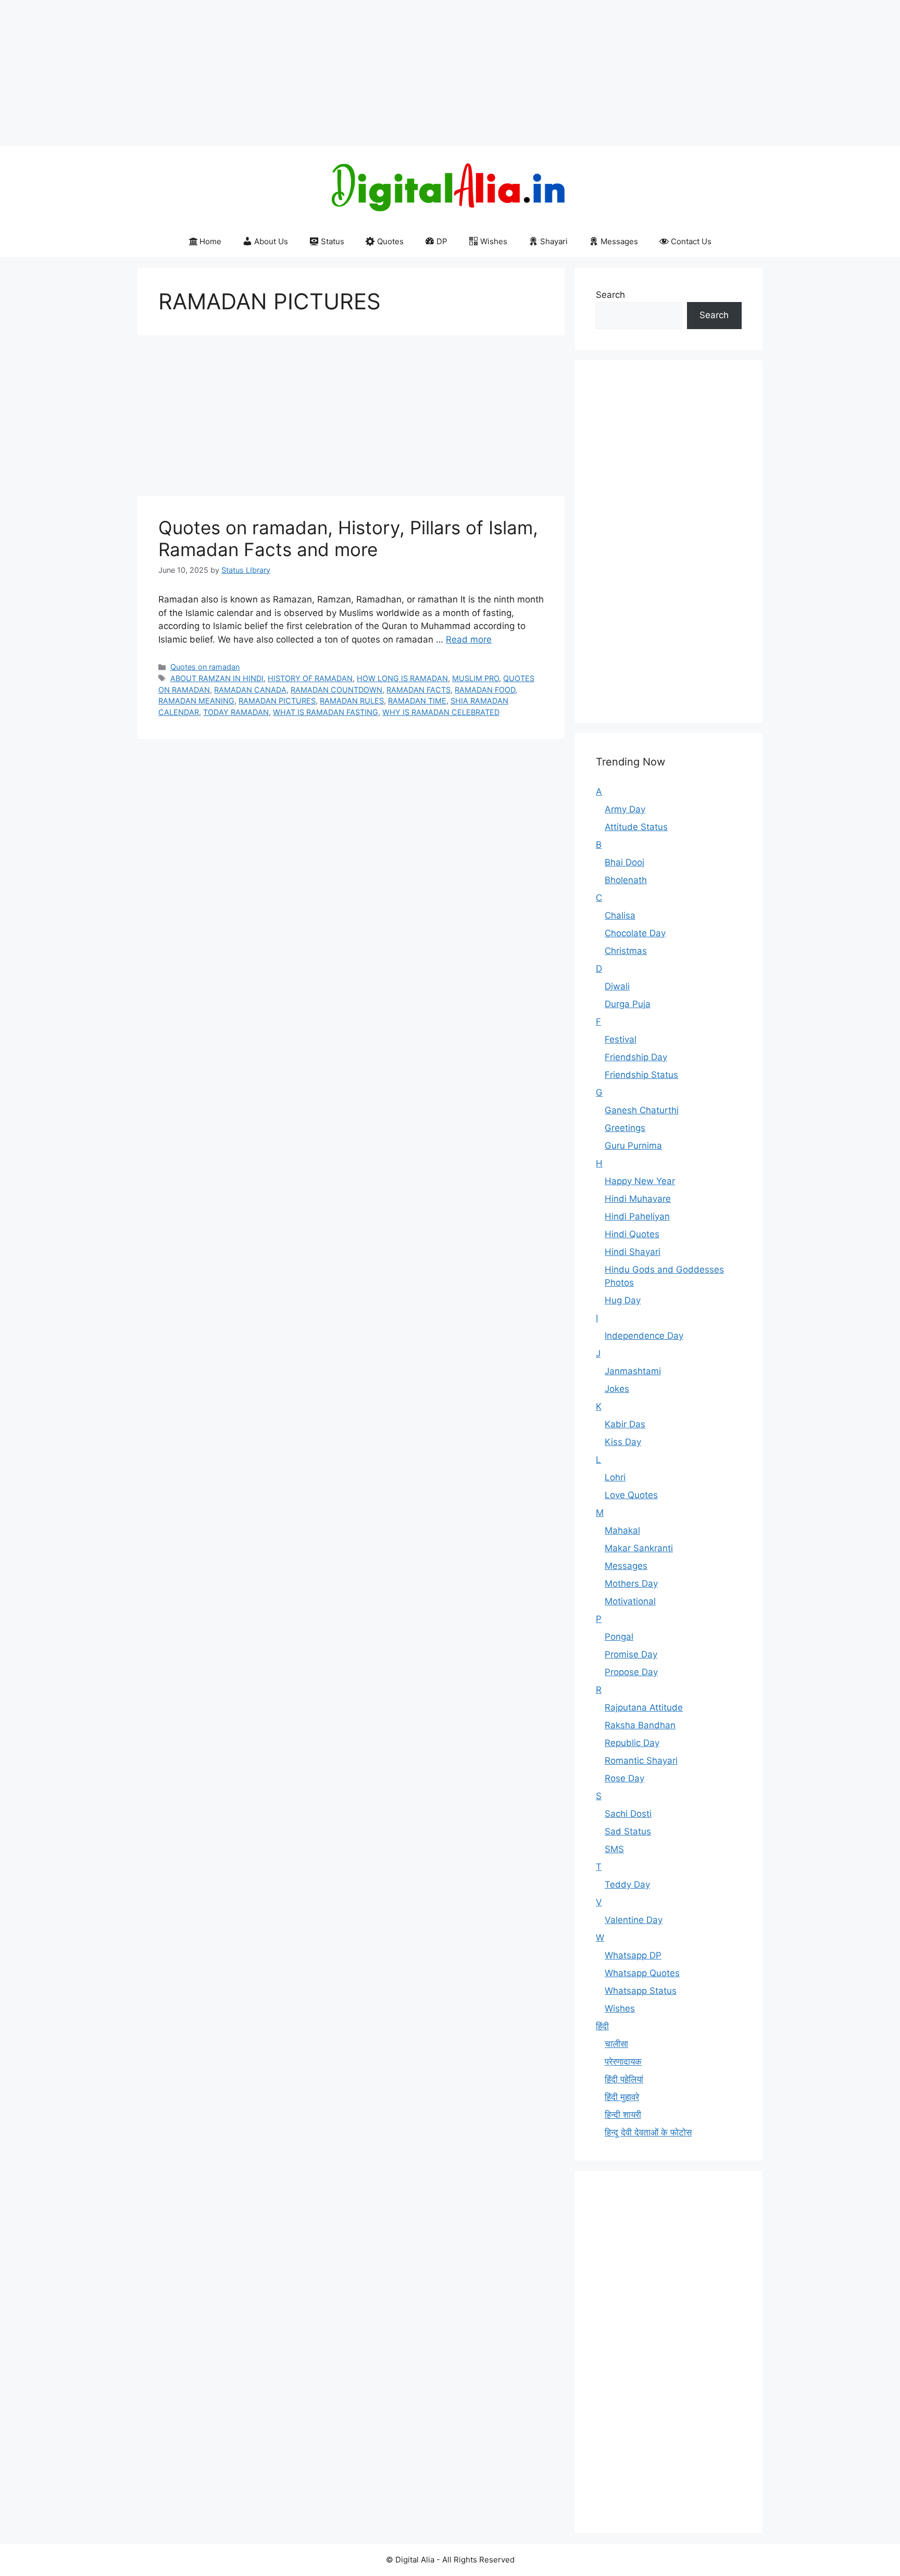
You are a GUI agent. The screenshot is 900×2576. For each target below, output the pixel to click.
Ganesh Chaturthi (642, 1110)
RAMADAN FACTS (418, 690)
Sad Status (628, 1831)
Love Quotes (631, 1495)
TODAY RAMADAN (236, 712)
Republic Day (632, 1743)
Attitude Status (636, 827)
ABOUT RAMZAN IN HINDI (217, 678)
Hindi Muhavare (638, 1199)
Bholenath (626, 880)
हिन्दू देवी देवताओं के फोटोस (648, 2132)
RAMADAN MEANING (196, 701)
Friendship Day (636, 1057)
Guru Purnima (633, 1146)
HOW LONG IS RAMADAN (402, 678)
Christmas (626, 951)
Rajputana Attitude (644, 1707)
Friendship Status (641, 1075)
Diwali (617, 986)
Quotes (390, 241)
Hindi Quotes (632, 1234)
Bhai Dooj (624, 862)
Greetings (625, 1128)
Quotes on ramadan (205, 667)
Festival (621, 1039)
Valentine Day (634, 1920)
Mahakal (622, 1530)
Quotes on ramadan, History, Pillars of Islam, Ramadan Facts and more (348, 538)
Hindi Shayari (633, 1252)
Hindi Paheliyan (637, 1216)
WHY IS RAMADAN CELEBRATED (441, 712)
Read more (469, 639)
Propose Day (631, 1672)
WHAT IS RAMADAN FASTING (326, 712)
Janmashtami (633, 1371)
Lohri (615, 1477)
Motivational (630, 1601)
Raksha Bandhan (640, 1725)
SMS (614, 1849)
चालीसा (616, 2044)
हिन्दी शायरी (623, 2115)
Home (210, 241)
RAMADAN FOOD (485, 690)
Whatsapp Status (641, 1991)
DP (442, 241)
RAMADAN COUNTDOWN (336, 690)
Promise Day (631, 1654)
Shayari (554, 241)
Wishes (494, 241)
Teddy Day (627, 1884)
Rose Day (624, 1778)
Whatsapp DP (633, 1955)
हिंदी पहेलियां (624, 2079)
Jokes (617, 1389)
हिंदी (602, 2026)
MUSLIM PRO (476, 678)
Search (610, 295)
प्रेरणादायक (623, 2062)
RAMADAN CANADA (250, 690)
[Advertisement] (312, 73)
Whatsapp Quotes (642, 1973)
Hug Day (623, 1300)
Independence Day (644, 1336)
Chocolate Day (635, 933)
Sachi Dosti (628, 1814)
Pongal (619, 1637)
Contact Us (691, 241)
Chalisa (620, 915)
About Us (271, 241)
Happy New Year (640, 1181)
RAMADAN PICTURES (277, 701)
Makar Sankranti (639, 1548)
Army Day (625, 809)
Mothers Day (631, 1584)
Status (333, 241)
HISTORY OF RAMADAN (310, 678)
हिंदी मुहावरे (622, 2097)
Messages (619, 241)
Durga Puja (628, 1004)
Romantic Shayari (641, 1761)
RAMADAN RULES (352, 701)
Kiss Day (623, 1442)
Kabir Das (625, 1424)
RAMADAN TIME (417, 701)
